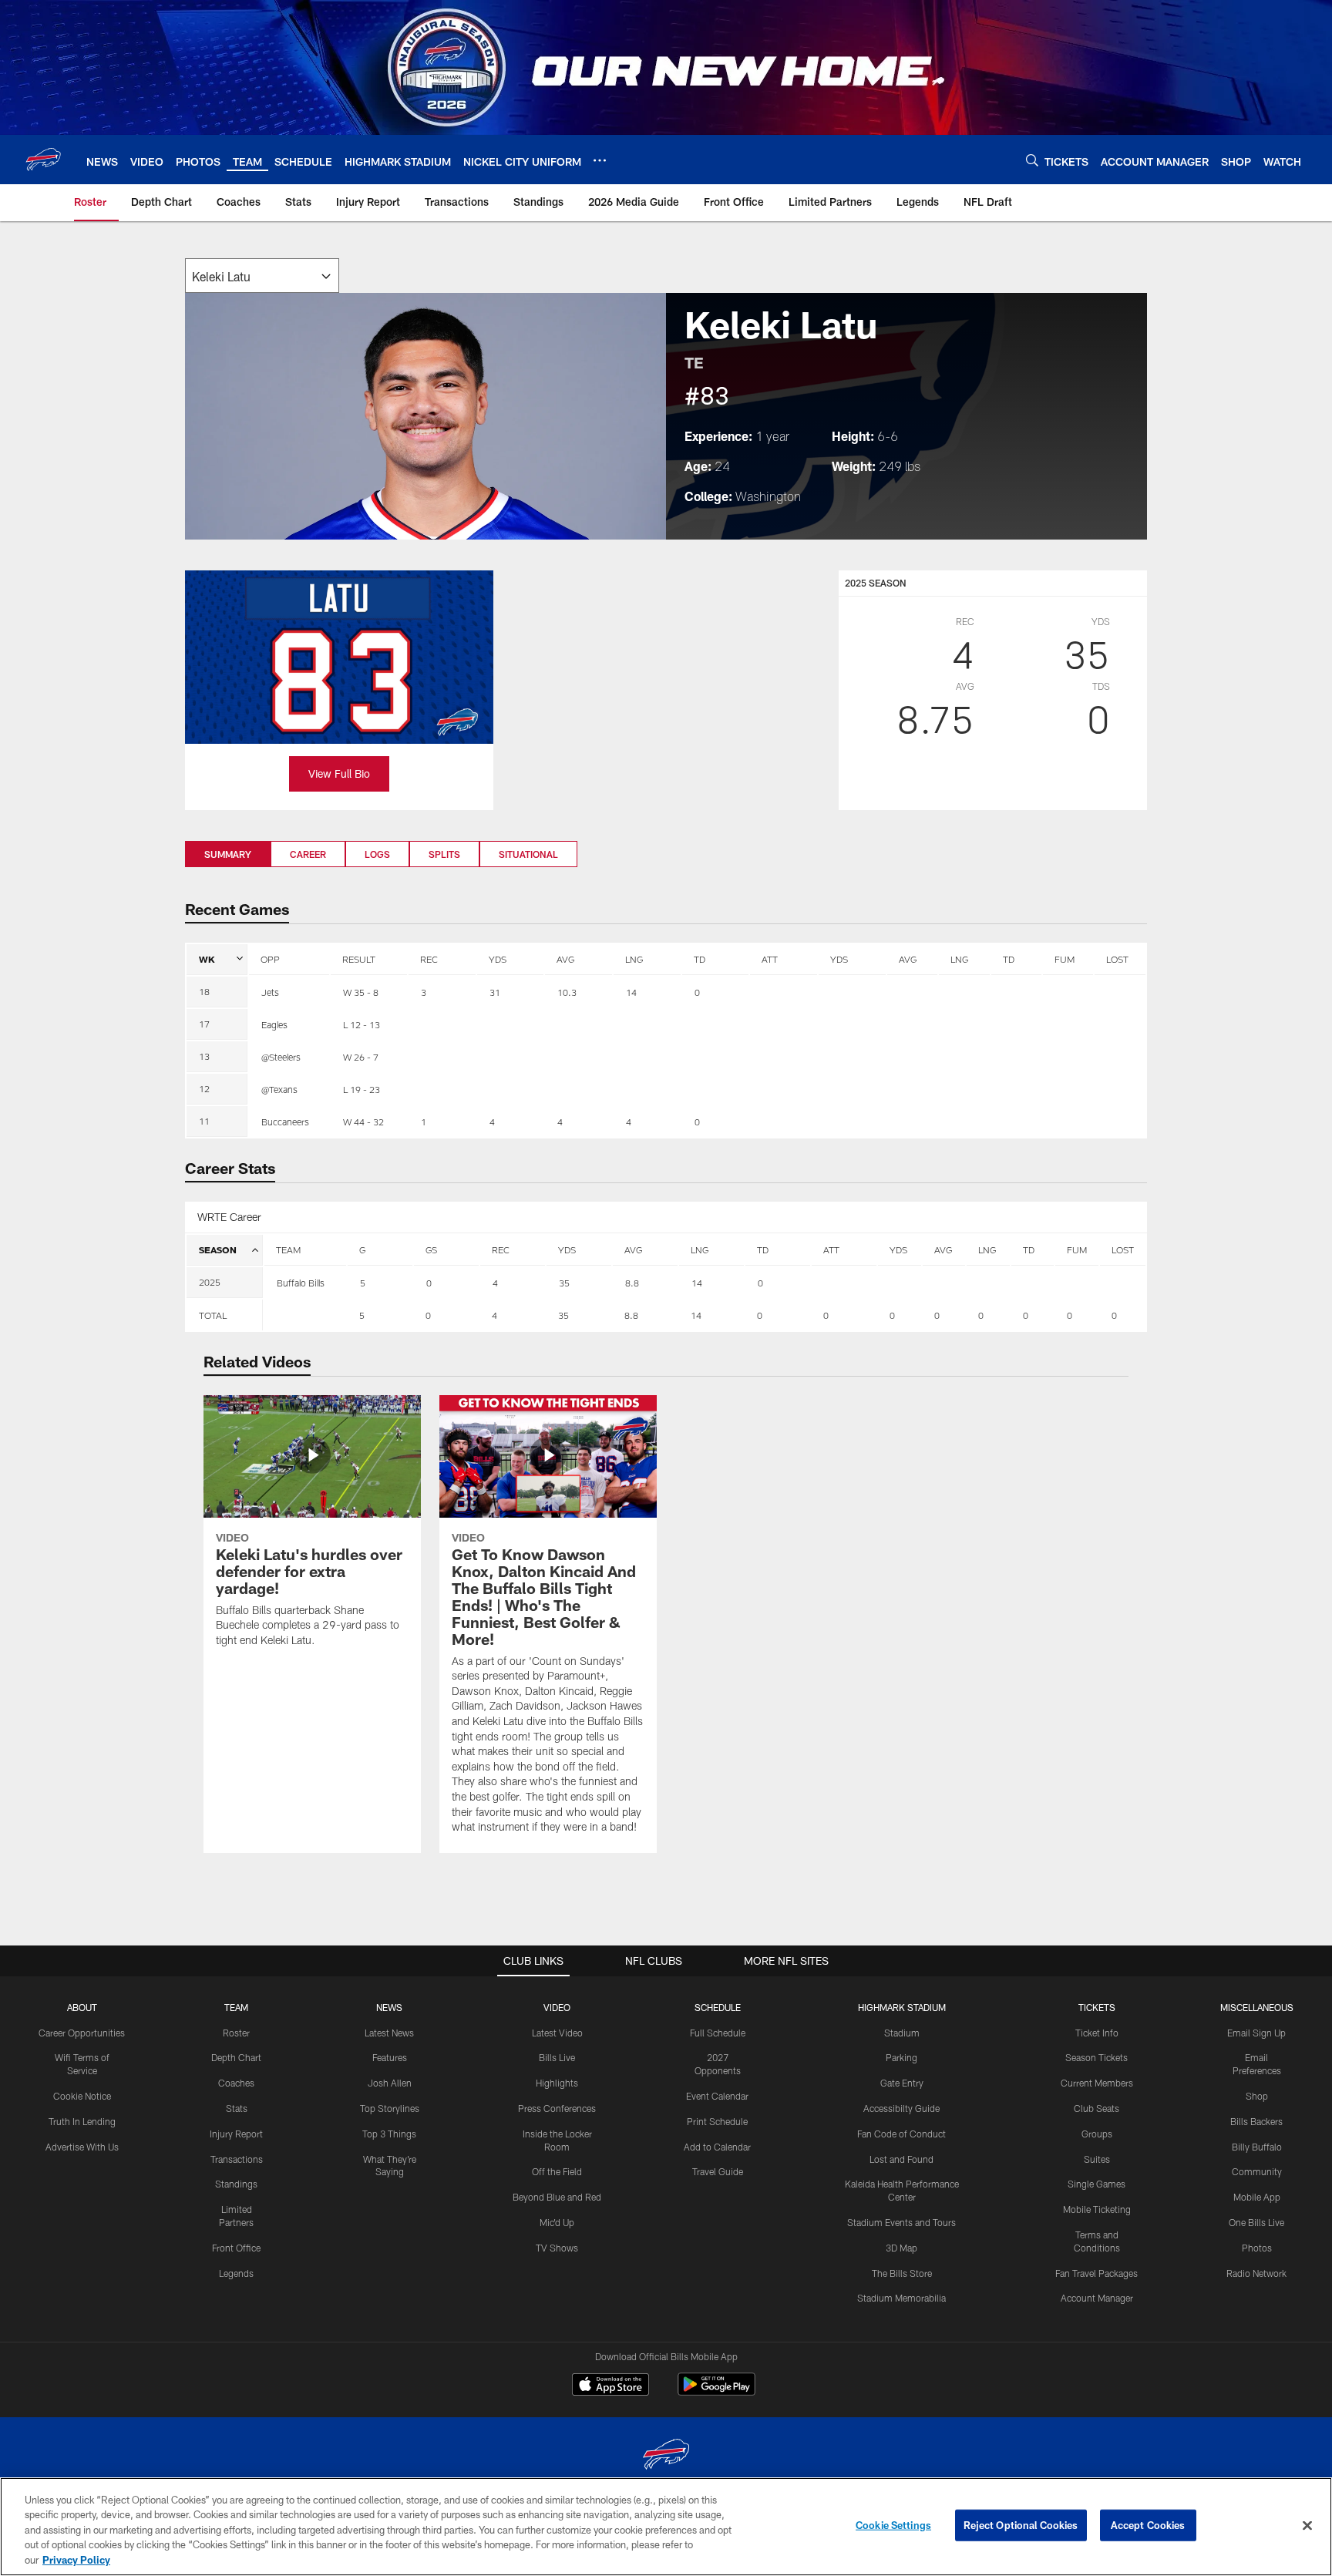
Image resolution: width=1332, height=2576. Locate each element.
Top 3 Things (389, 2134)
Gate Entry (902, 2083)
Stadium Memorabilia (901, 2298)
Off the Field (557, 2171)
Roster (236, 2033)
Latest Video (557, 2033)
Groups (1097, 2134)
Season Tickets (1097, 2057)
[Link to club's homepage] (43, 160)
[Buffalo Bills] (666, 2456)
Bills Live (557, 2057)
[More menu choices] (600, 160)
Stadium (902, 2033)
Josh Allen (390, 2083)
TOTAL (213, 1315)
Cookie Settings (893, 2525)
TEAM (288, 1249)
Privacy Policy (76, 2560)
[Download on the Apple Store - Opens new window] (610, 2386)
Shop (1257, 2096)
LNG (634, 959)
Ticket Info (1097, 2033)
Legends (236, 2273)
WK (207, 959)
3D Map (901, 2248)
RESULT (359, 959)
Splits (444, 854)
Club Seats (1097, 2108)
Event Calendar (717, 2096)
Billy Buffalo (1257, 2147)
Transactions (237, 2159)
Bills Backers (1256, 2121)
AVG (565, 959)
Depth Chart (236, 2057)
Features (390, 2057)
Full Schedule (718, 2033)
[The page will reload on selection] (262, 276)
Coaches (236, 2083)
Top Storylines (390, 2108)
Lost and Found (901, 2159)
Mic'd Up (557, 2222)
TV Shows (557, 2248)
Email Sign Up (1256, 2033)
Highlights (557, 2083)
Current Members (1097, 2083)
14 (696, 1315)
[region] (666, 2527)
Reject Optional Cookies (1021, 2525)
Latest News (389, 2033)
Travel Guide (718, 2171)
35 (563, 1315)
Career (308, 854)
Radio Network (1256, 2273)
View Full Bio (339, 773)
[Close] (1307, 2526)
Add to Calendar (717, 2147)
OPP (270, 959)
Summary (228, 854)
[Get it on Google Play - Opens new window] (716, 2392)
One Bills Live (1256, 2222)
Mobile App (1257, 2197)
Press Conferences (557, 2108)
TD (700, 959)
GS (431, 1249)
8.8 (631, 1315)
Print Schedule (717, 2121)
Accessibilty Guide (901, 2108)
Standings (236, 2184)
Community (1257, 2171)
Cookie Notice (82, 2096)
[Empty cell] (305, 1315)
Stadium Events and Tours (901, 2222)
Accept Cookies (1148, 2525)
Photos (1257, 2248)
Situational (528, 854)
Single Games (1097, 2184)
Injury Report (236, 2134)
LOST (1117, 959)
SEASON (218, 1249)
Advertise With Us (82, 2147)
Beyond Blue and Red (557, 2197)
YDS (498, 959)
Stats (237, 2108)
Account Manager (1097, 2298)
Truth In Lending (82, 2121)
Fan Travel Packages (1097, 2273)
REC (429, 959)
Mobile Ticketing (1097, 2209)
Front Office (236, 2248)
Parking (901, 2057)
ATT (770, 959)
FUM (1065, 959)
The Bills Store (902, 2273)
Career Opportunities (82, 2033)
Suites (1097, 2159)
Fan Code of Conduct (901, 2134)
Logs (377, 854)
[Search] (1032, 160)
